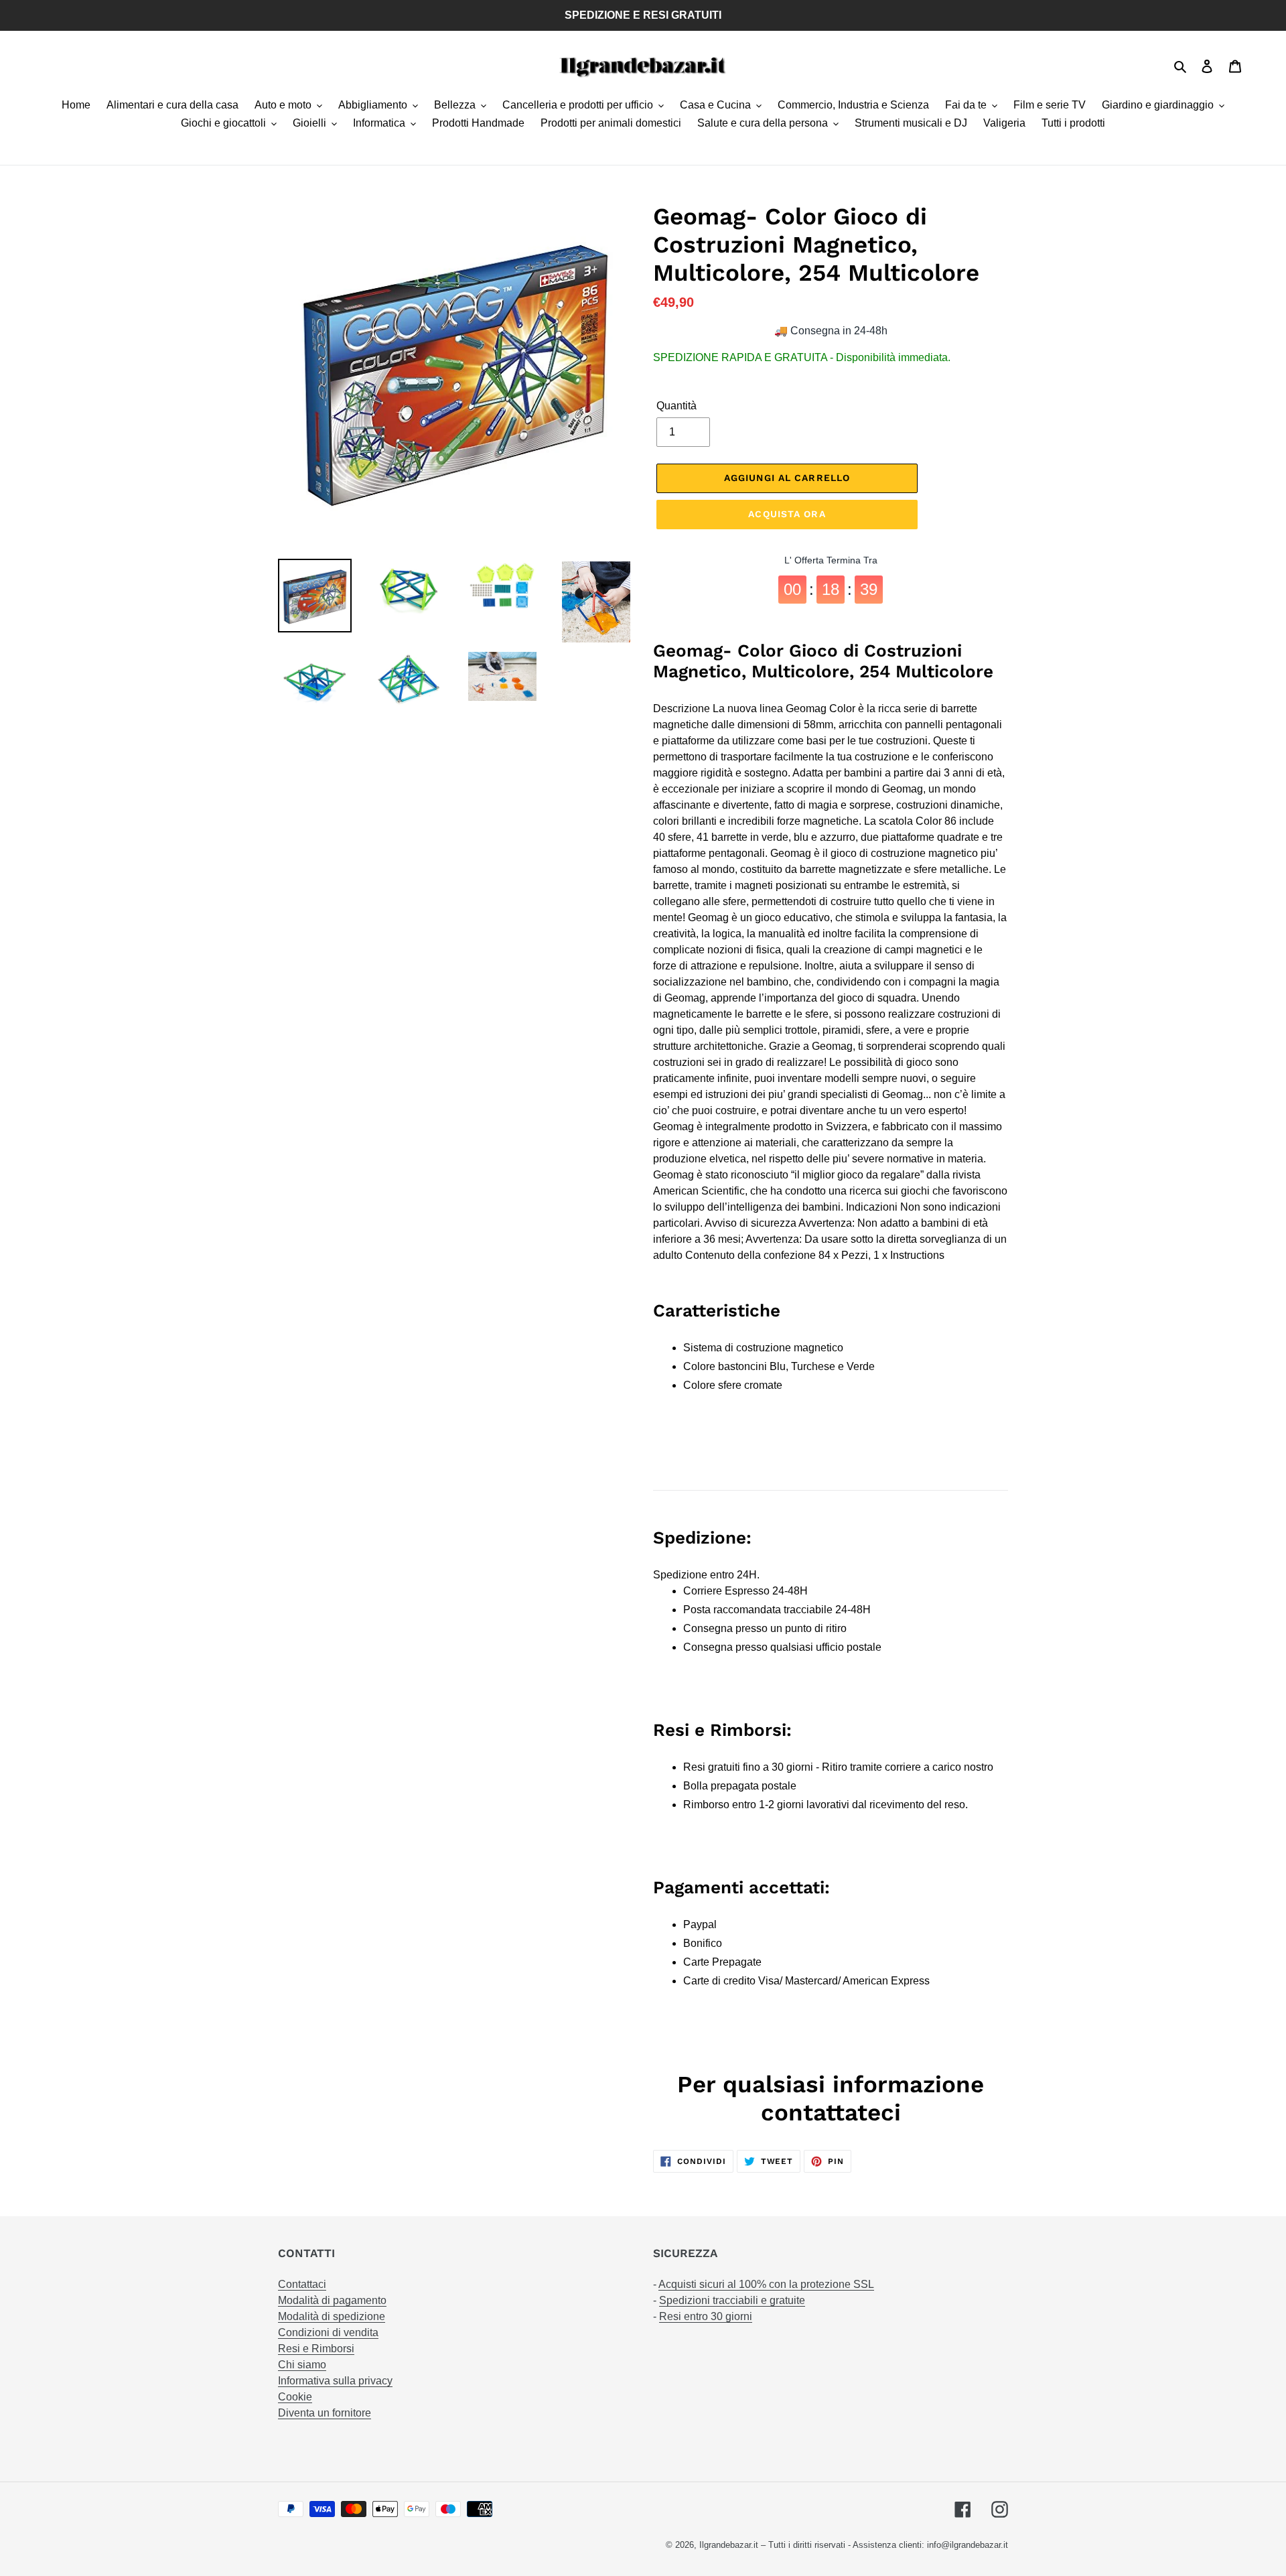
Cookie (295, 2397)
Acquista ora (787, 514)
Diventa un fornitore (325, 2413)
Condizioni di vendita (328, 2332)
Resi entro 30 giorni (706, 2316)
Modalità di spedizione (332, 2316)
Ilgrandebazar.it (729, 2545)
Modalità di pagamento (332, 2300)
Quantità (676, 406)
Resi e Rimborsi (316, 2349)
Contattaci (302, 2284)
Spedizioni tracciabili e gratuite (732, 2300)
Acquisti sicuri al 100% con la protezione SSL (766, 2284)
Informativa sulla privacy (335, 2381)
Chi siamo (302, 2365)
